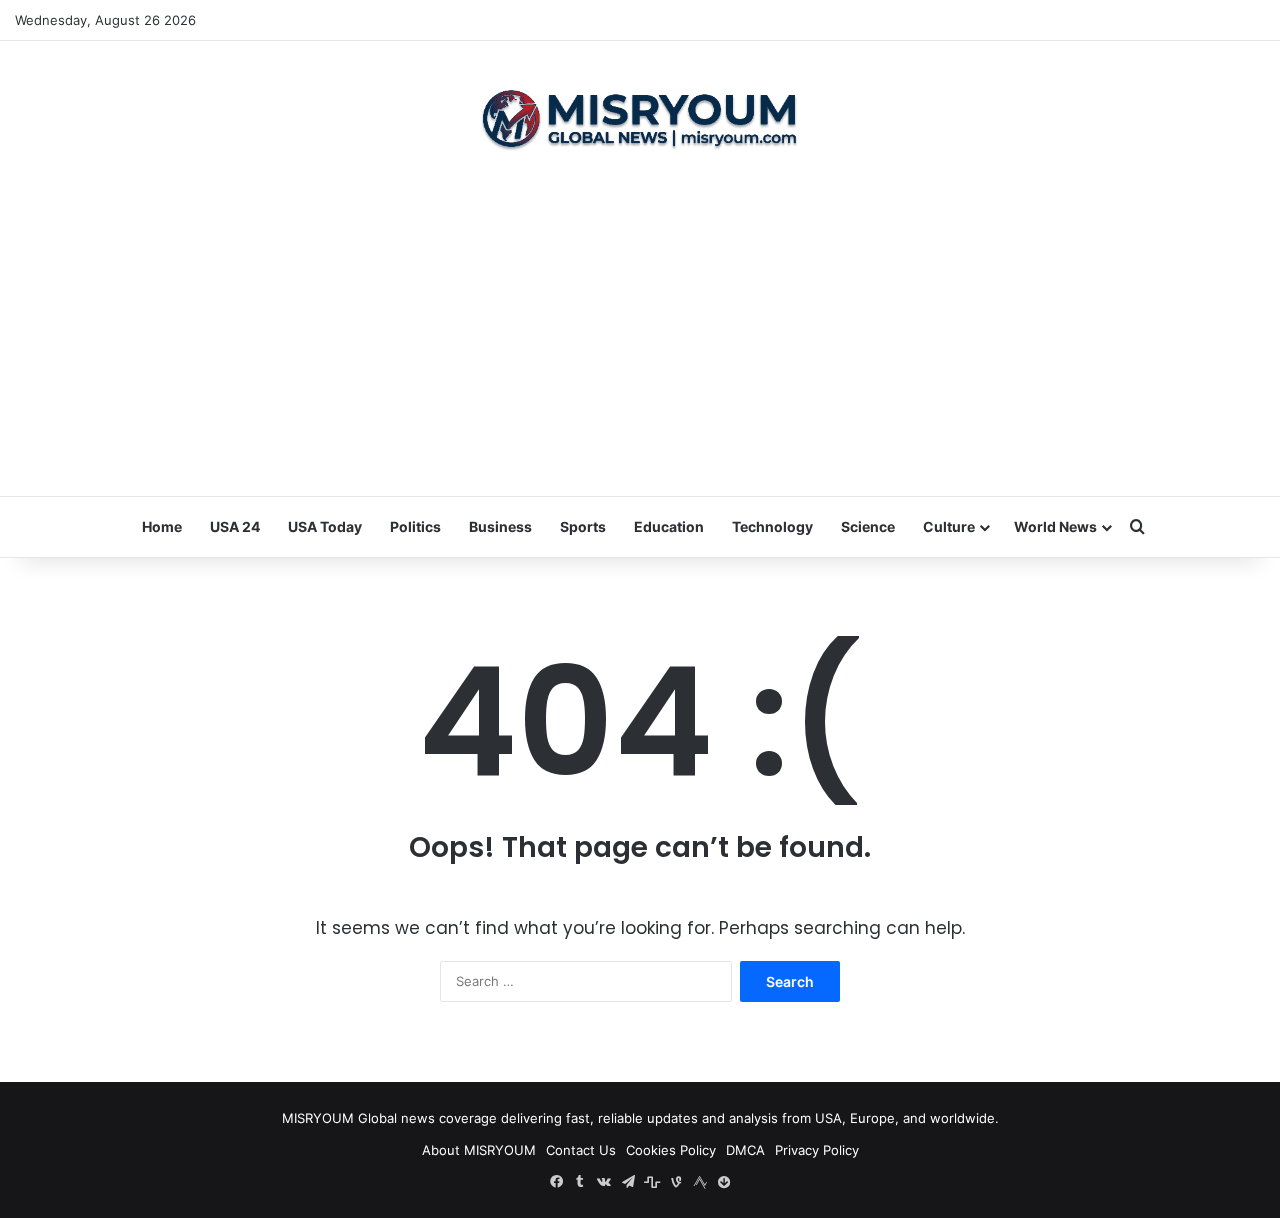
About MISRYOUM (479, 1150)
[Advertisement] (640, 336)
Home (162, 526)
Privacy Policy (817, 1150)
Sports (583, 526)
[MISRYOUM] (640, 118)
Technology (772, 526)
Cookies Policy (671, 1150)
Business (500, 526)
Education (669, 526)
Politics (415, 526)
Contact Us (581, 1150)
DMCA (745, 1150)
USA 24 (235, 526)
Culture (949, 526)
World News (1055, 526)
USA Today (325, 526)
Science (868, 526)
